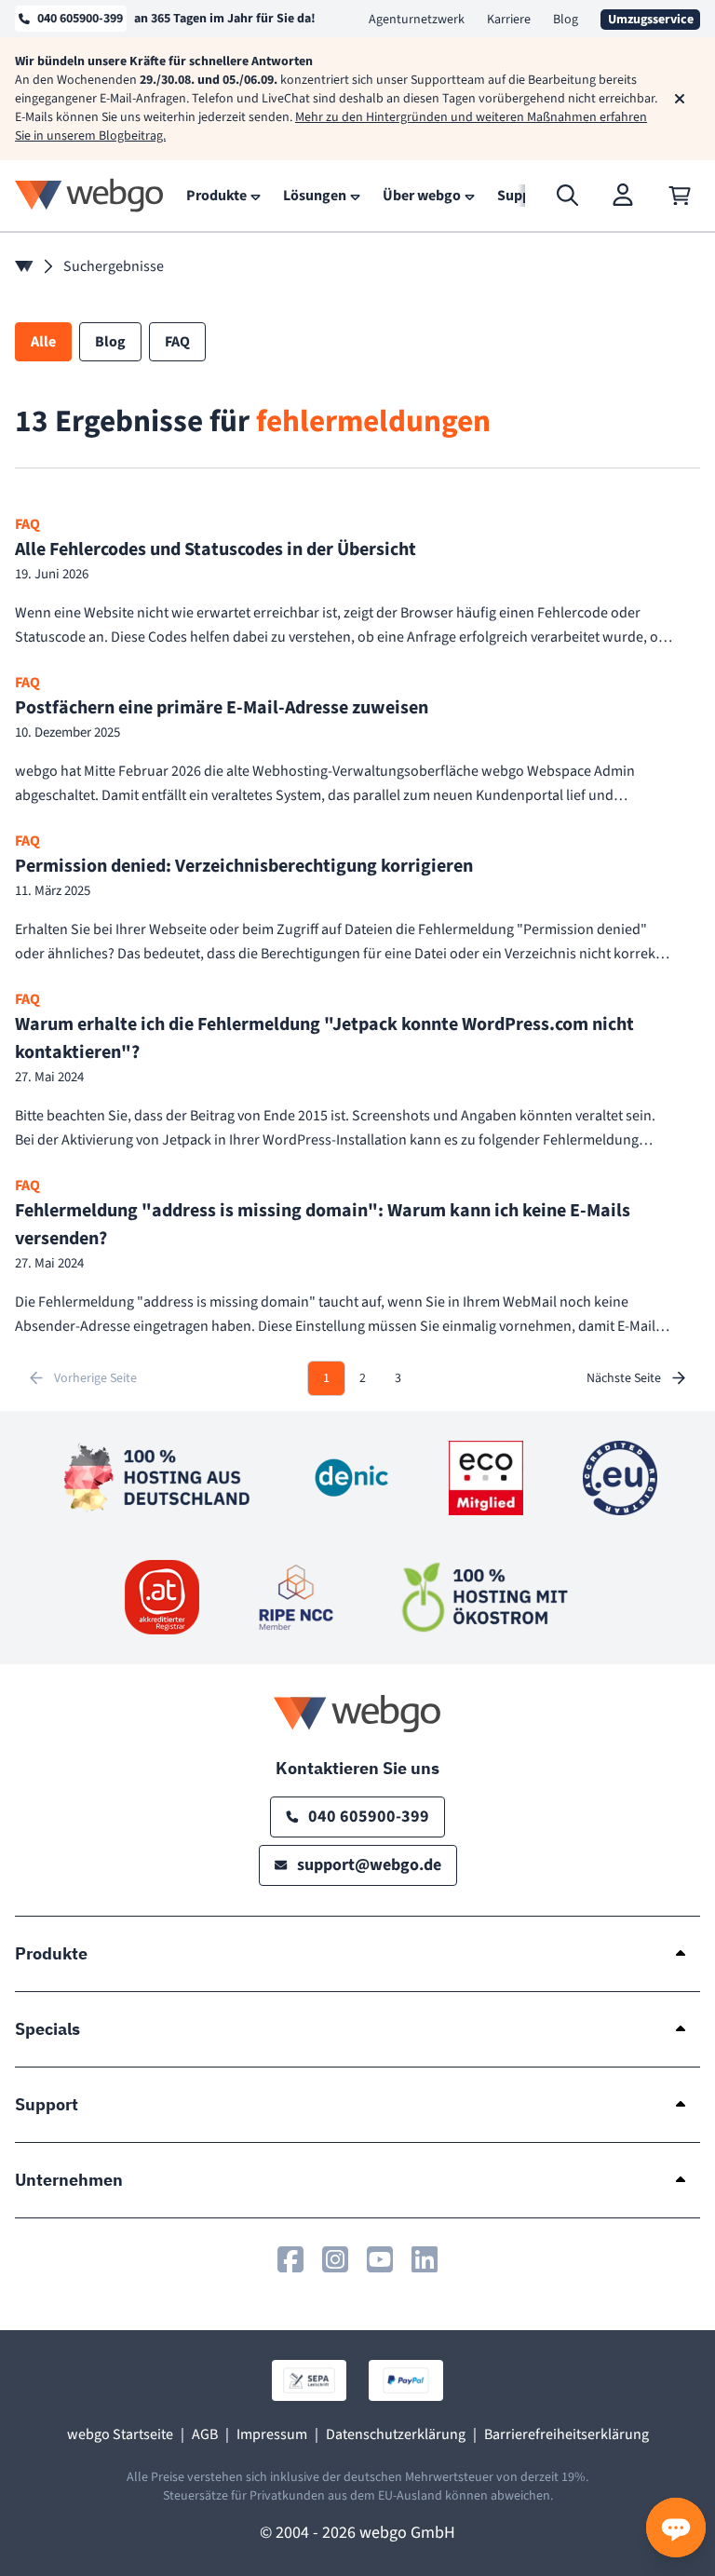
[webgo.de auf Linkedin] (425, 2259)
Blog (566, 20)
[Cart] (680, 196)
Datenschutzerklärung (396, 2434)
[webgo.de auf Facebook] (290, 2259)
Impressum (272, 2434)
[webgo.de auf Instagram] (335, 2259)
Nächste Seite (624, 1378)
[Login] (624, 196)
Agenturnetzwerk (417, 20)
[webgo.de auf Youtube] (380, 2259)
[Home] (24, 266)
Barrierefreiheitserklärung (567, 2434)
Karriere (509, 20)
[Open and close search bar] (568, 196)
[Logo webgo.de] (89, 195)
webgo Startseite (120, 2434)
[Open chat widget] (676, 2528)
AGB (205, 2434)
